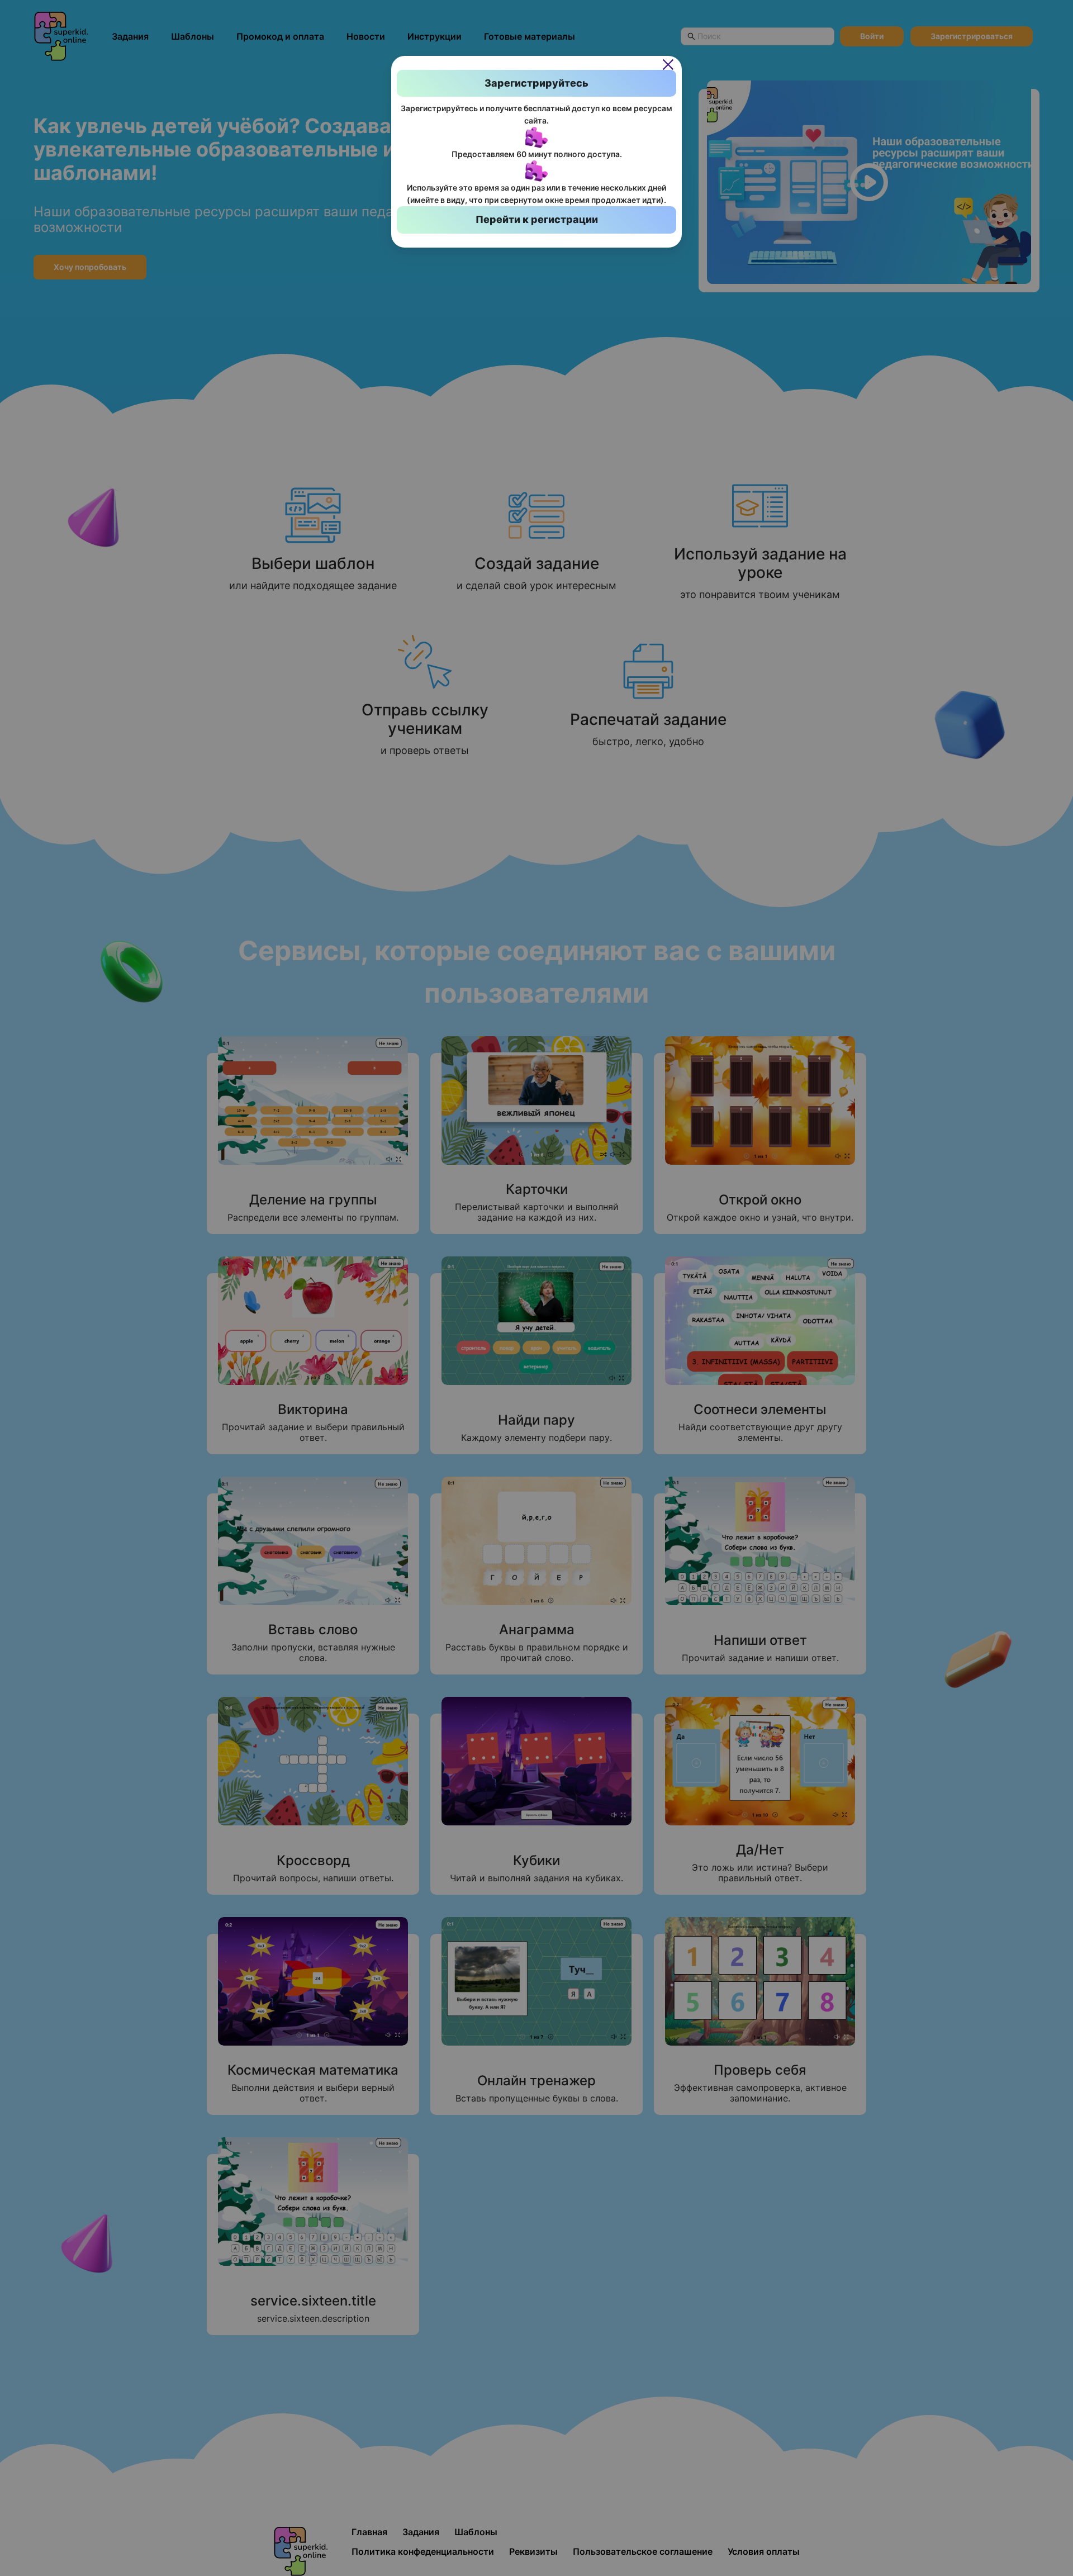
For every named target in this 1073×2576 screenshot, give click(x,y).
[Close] (668, 64)
